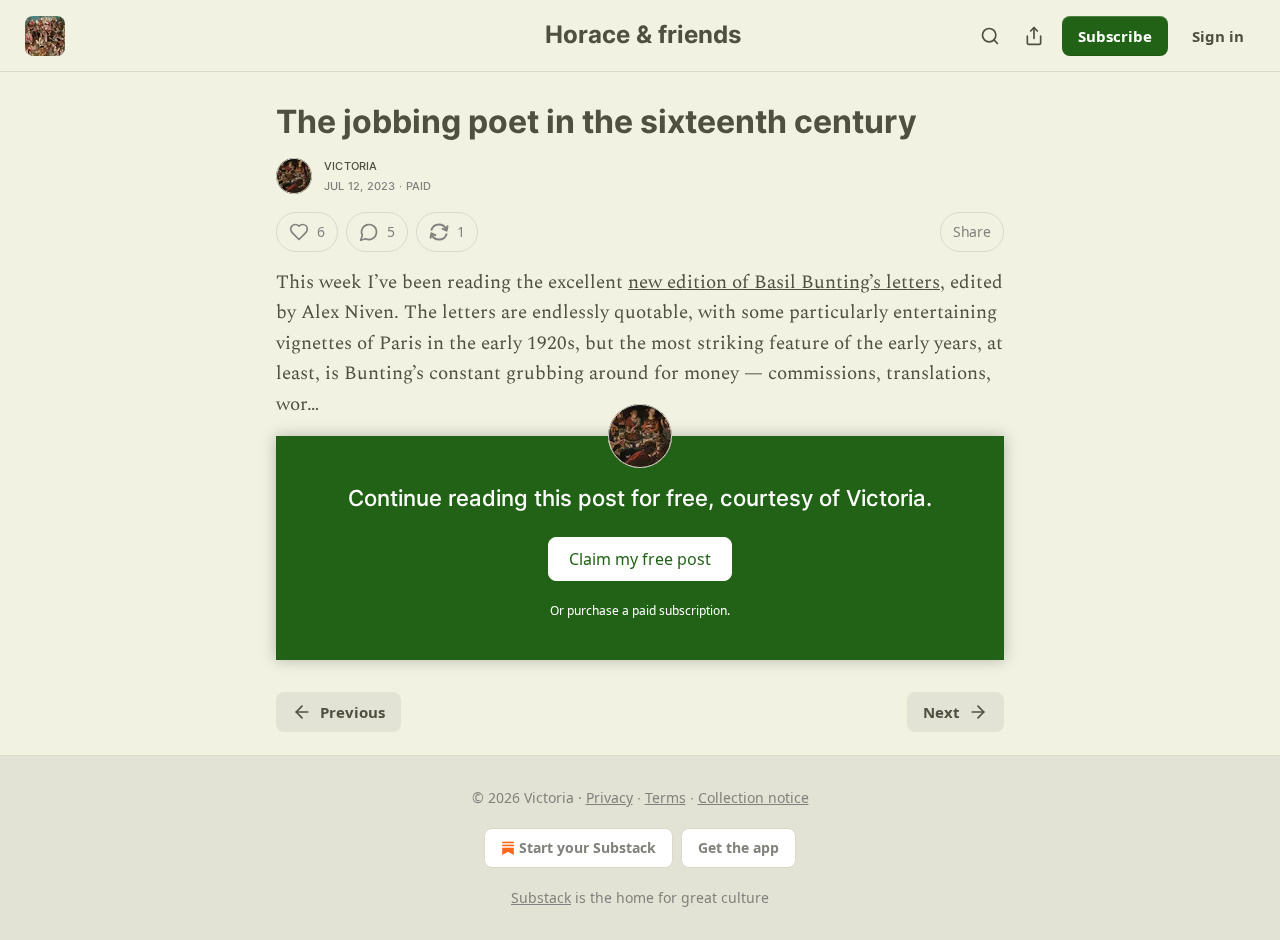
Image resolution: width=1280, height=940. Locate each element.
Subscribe (1115, 36)
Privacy (609, 797)
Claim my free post (640, 559)
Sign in (1218, 36)
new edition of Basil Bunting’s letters (784, 282)
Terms (665, 797)
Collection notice (753, 797)
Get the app (738, 847)
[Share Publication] (1034, 36)
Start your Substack (587, 847)
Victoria (351, 166)
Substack (541, 897)
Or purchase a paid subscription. (640, 610)
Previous (352, 712)
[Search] (990, 36)
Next (941, 712)
